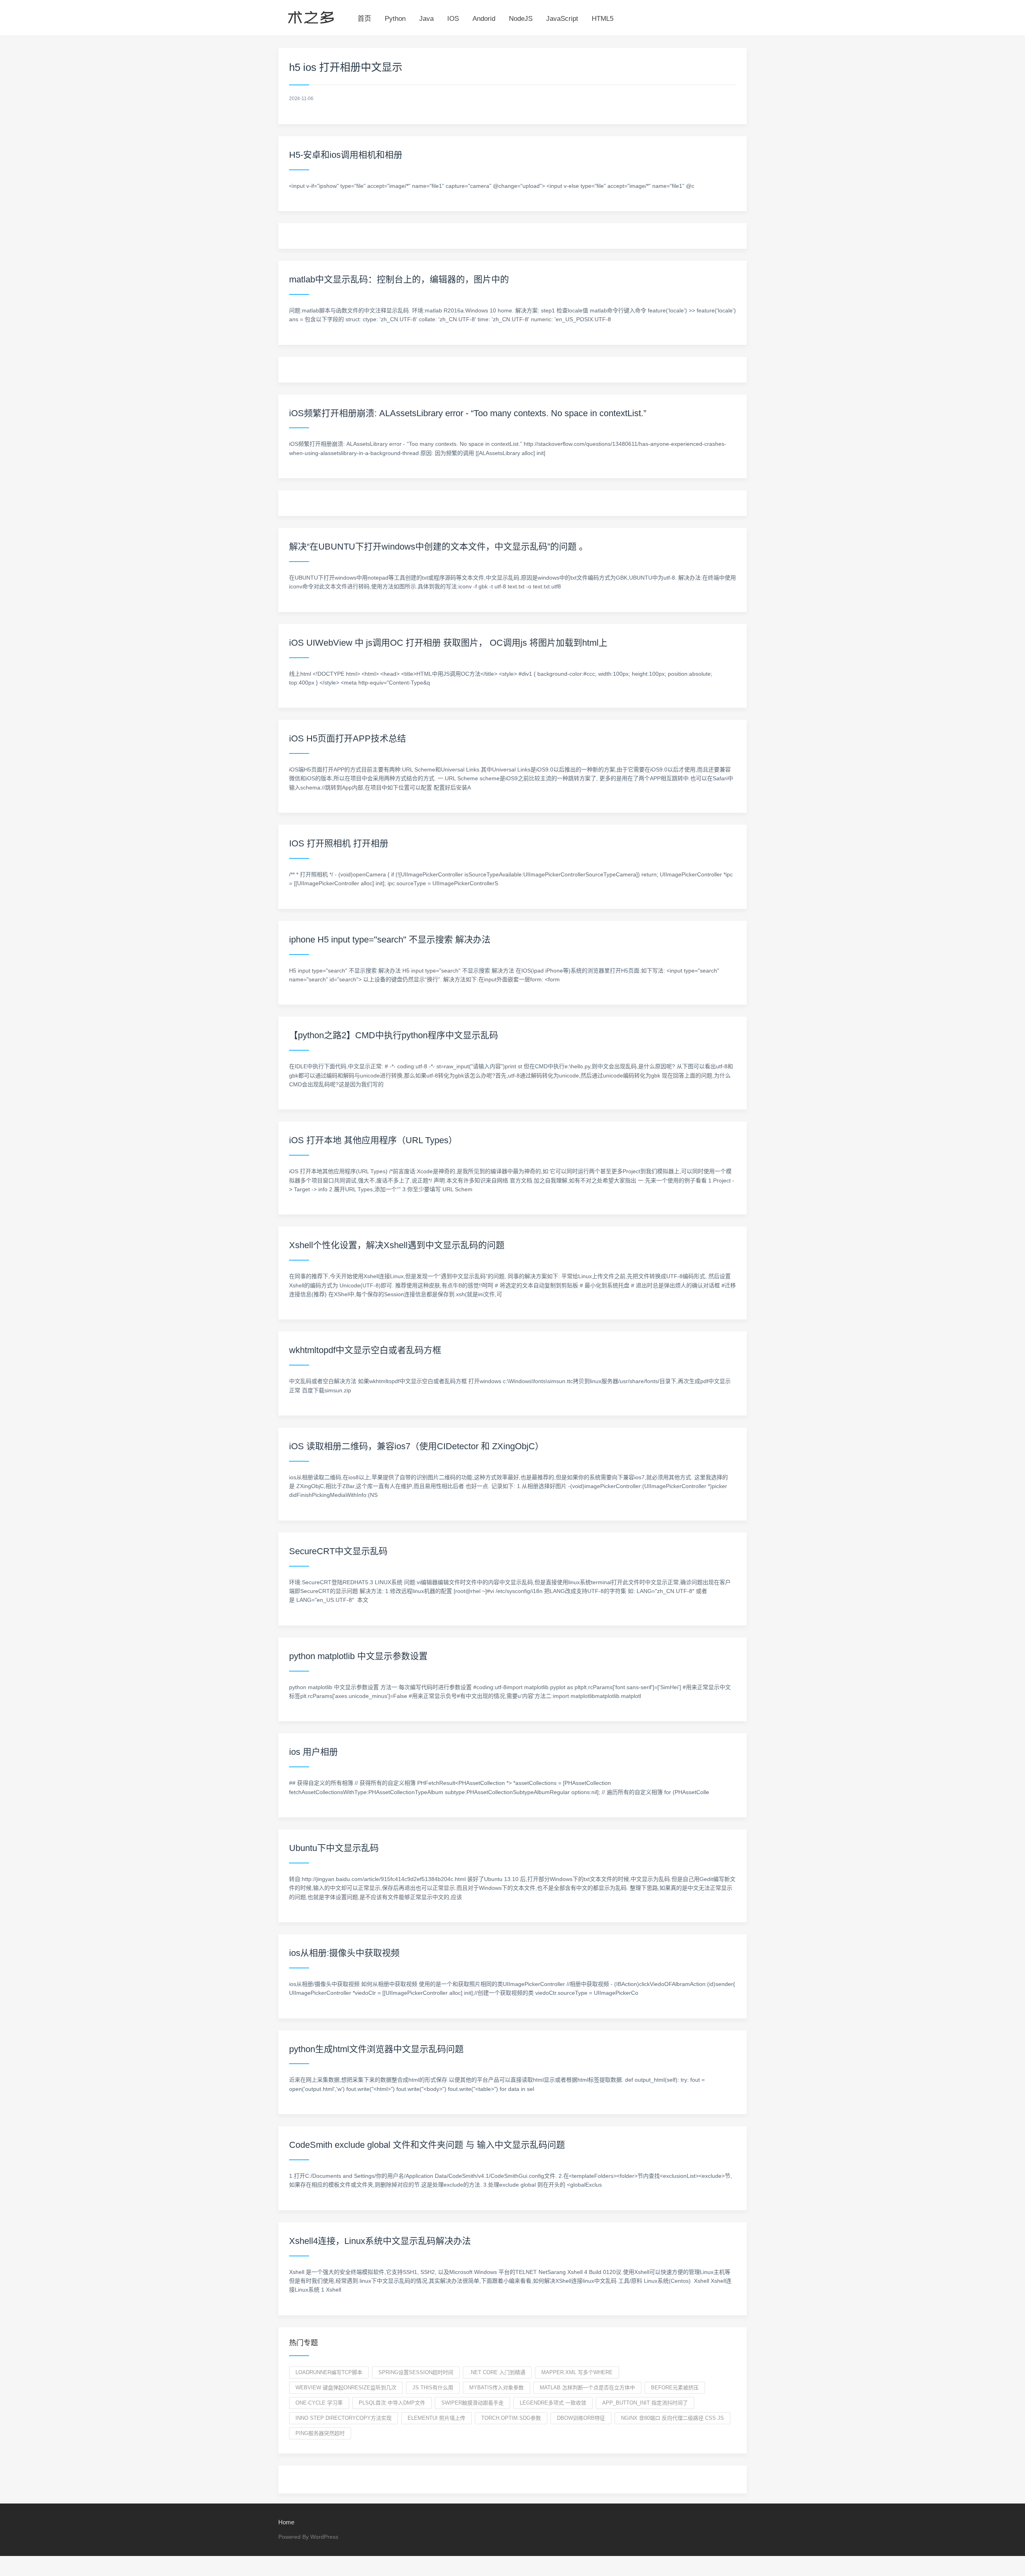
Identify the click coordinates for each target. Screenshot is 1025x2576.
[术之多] (311, 16)
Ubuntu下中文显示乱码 (334, 1848)
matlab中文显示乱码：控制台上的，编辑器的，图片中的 (399, 279)
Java (426, 19)
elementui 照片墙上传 (436, 2418)
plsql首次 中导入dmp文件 (392, 2403)
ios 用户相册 (314, 1752)
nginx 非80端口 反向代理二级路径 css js (672, 2418)
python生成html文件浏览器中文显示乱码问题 (376, 2049)
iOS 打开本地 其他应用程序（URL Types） (373, 1140)
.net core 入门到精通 (497, 2372)
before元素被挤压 (675, 2388)
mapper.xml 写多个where (577, 2372)
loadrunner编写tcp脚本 (329, 2372)
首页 (364, 19)
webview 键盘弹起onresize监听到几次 (346, 2388)
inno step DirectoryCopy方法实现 (344, 2418)
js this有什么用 (433, 2388)
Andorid (484, 19)
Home (286, 2522)
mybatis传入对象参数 (496, 2388)
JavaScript (562, 19)
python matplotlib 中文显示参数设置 (358, 1656)
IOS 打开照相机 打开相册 (339, 843)
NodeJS (521, 19)
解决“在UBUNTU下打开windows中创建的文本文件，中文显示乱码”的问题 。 (438, 547)
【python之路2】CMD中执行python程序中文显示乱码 (394, 1035)
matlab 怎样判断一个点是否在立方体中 (587, 2388)
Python (395, 19)
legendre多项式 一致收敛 (553, 2403)
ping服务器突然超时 (320, 2433)
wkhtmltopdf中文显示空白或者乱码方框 (365, 1350)
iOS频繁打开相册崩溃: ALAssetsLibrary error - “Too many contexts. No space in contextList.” (468, 413)
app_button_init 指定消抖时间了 (645, 2403)
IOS (453, 19)
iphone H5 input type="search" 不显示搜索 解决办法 (390, 940)
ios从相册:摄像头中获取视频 (344, 1953)
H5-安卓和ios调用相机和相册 (346, 155)
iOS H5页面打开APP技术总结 (348, 738)
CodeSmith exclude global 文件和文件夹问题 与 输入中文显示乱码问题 (427, 2145)
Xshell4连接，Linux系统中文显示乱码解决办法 (380, 2241)
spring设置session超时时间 (416, 2372)
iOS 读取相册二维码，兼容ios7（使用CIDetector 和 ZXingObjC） (416, 1446)
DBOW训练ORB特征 (581, 2418)
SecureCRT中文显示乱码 (338, 1551)
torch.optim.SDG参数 (511, 2418)
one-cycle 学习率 (319, 2403)
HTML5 (603, 19)
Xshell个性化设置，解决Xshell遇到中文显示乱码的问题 (397, 1245)
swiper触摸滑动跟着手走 (472, 2403)
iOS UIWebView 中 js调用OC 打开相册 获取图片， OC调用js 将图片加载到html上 (448, 643)
